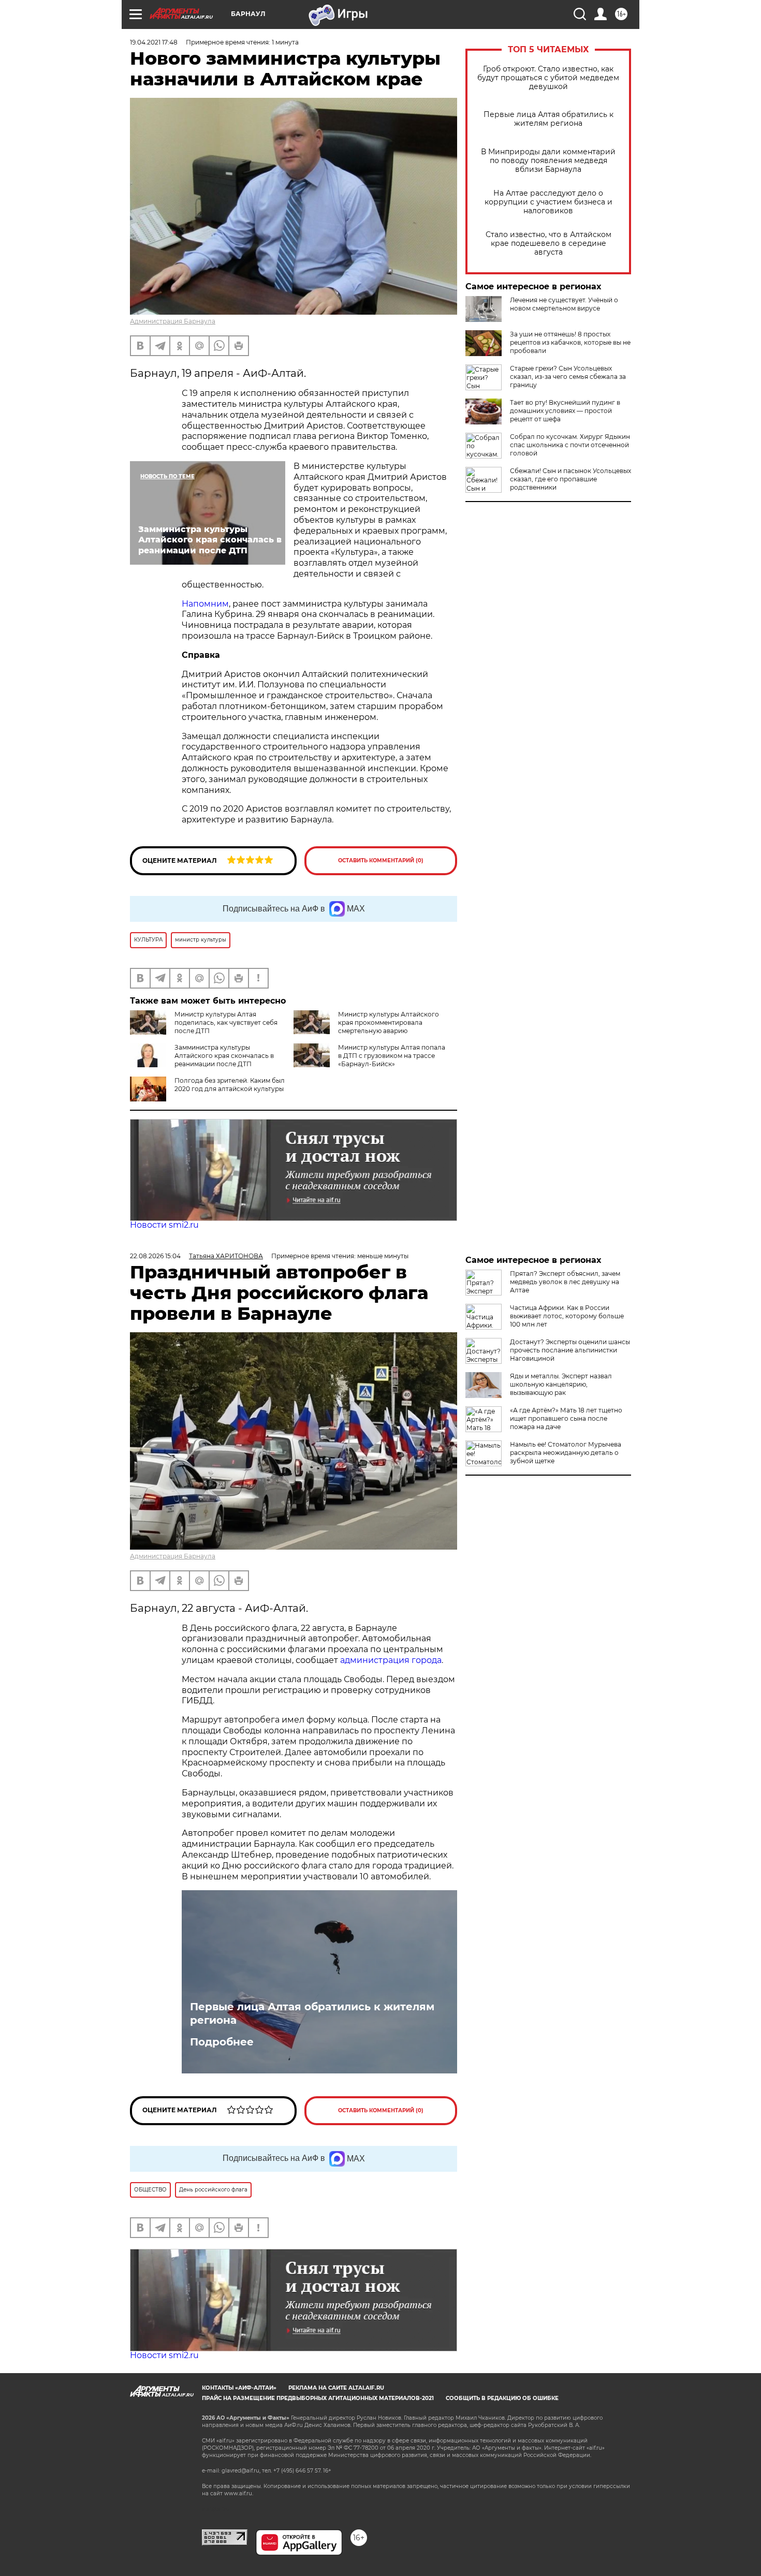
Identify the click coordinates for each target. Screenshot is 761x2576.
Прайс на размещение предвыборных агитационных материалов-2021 (318, 2398)
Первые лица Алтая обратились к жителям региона (548, 119)
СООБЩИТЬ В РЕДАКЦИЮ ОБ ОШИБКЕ (502, 2398)
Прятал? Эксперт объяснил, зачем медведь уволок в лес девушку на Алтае (565, 1282)
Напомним (205, 604)
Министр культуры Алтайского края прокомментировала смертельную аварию (389, 1022)
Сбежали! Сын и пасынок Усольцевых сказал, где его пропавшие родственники (570, 479)
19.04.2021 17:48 (154, 42)
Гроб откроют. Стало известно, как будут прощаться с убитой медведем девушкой (548, 78)
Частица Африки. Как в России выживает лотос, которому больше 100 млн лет (567, 1316)
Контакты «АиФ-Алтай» (239, 2388)
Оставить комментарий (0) (381, 860)
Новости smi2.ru (164, 1225)
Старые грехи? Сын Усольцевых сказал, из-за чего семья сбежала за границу (568, 377)
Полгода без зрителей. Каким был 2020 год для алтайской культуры (230, 1085)
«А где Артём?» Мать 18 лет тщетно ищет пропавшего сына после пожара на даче (566, 1418)
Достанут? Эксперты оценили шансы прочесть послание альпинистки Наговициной (570, 1350)
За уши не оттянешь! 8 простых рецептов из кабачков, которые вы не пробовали (570, 342)
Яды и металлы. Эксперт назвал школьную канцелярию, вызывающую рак (561, 1384)
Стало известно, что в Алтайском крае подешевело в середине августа (548, 244)
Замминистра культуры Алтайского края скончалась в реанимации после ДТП (224, 1056)
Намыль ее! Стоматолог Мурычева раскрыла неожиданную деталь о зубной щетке (566, 1453)
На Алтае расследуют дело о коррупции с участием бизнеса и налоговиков (548, 202)
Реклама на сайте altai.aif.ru (336, 2388)
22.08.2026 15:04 (155, 1256)
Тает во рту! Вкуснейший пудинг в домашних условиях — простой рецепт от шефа (565, 411)
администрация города (391, 1660)
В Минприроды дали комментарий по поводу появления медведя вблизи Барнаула (548, 161)
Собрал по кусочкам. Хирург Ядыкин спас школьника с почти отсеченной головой (570, 445)
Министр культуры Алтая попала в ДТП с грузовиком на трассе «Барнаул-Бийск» (392, 1056)
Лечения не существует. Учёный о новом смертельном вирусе (564, 304)
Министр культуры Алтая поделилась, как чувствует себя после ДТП (226, 1022)
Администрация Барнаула (173, 321)
